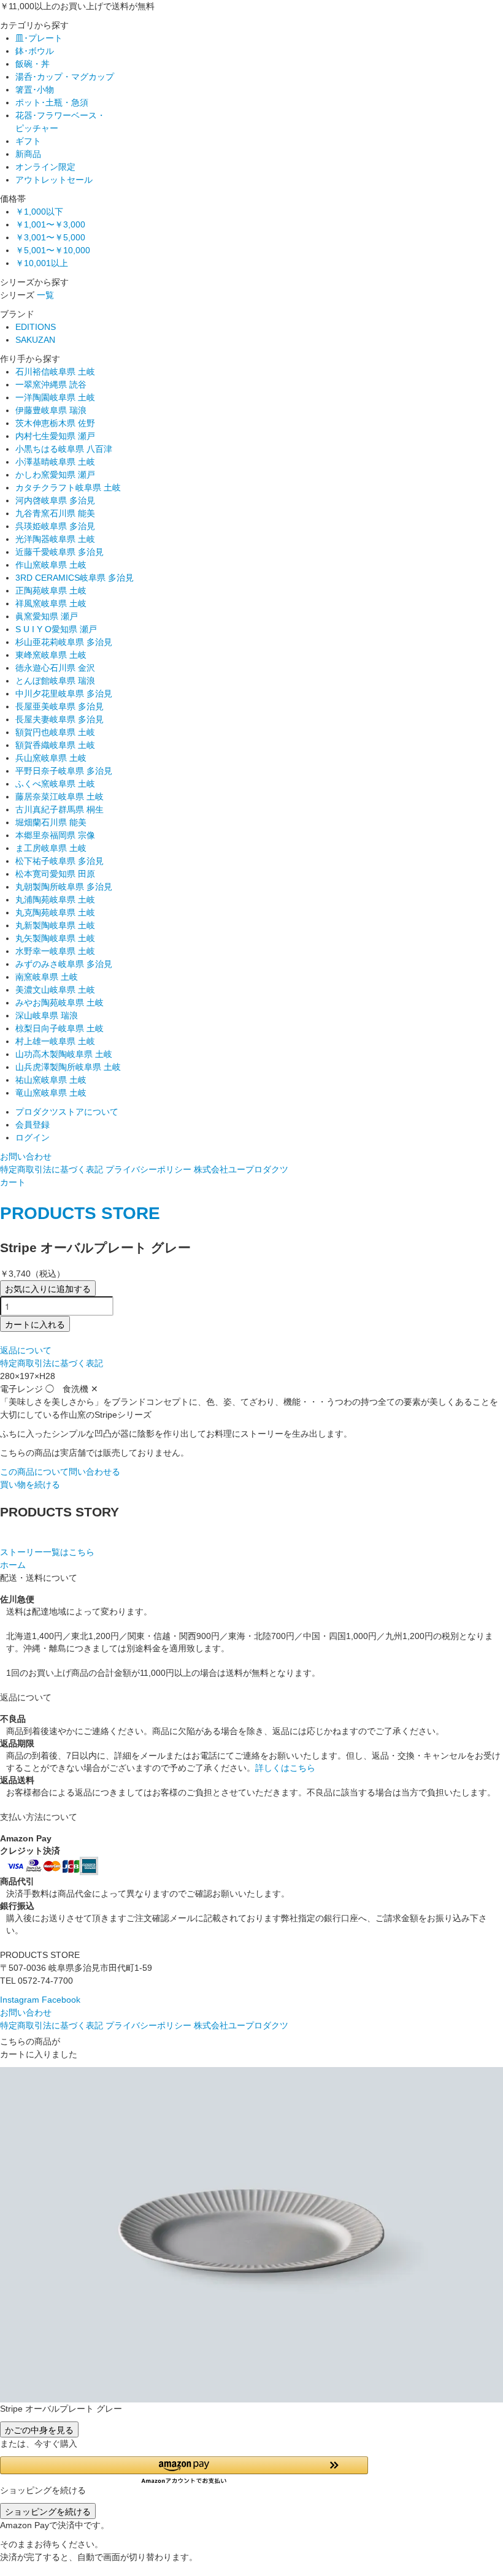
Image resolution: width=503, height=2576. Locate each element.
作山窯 (51, 565)
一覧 (45, 295)
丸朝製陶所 (64, 887)
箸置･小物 (35, 90)
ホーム (13, 1565)
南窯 (47, 977)
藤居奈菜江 (60, 797)
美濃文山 (55, 990)
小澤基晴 (55, 462)
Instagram (20, 2000)
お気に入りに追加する (48, 1288)
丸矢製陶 (55, 938)
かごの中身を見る (39, 2429)
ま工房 (51, 848)
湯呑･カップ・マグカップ (65, 77)
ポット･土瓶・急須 (52, 102)
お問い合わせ (26, 1156)
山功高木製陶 (64, 1054)
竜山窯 (51, 1093)
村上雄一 (55, 1041)
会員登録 (33, 1125)
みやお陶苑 (60, 1003)
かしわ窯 (55, 475)
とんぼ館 (55, 681)
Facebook (61, 2000)
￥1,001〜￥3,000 (50, 224)
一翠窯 (51, 384)
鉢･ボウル (35, 51)
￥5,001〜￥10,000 (53, 250)
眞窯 (47, 616)
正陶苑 (51, 590)
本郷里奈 (55, 835)
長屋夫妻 (60, 719)
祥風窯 (51, 603)
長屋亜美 (60, 706)
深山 (47, 1015)
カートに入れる (35, 1324)
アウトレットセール (54, 180)
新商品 (28, 154)
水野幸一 (55, 951)
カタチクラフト (68, 487)
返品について (26, 1350)
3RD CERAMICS (75, 578)
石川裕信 (55, 372)
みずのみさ (64, 964)
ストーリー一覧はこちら (47, 1552)
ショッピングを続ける (48, 2511)
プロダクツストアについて (67, 1112)
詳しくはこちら (285, 1768)
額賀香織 (55, 745)
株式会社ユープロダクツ (241, 1169)
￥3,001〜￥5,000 (50, 237)
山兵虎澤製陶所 (68, 1067)
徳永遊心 (55, 668)
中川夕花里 (64, 694)
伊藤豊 (51, 410)
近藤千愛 (60, 552)
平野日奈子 (64, 771)
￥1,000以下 (39, 212)
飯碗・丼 (33, 64)
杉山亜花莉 (64, 642)
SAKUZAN (35, 340)
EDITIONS (36, 327)
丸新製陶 (55, 925)
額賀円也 (55, 732)
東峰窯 (51, 655)
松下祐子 (60, 861)
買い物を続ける (30, 1485)
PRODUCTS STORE (80, 1213)
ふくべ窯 (55, 784)
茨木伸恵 (55, 423)
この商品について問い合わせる (60, 1472)
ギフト (28, 141)
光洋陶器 (55, 539)
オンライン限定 (45, 167)
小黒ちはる (64, 449)
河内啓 (55, 500)
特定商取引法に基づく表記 (52, 1169)
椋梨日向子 (60, 1028)
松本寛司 (55, 874)
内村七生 (55, 436)
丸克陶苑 (55, 912)
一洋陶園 (55, 397)
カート (13, 1182)
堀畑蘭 (51, 822)
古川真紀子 (60, 809)
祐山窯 (51, 1080)
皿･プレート (39, 38)
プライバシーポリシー (148, 1169)
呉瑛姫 (55, 526)
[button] (251, 2470)
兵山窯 (51, 758)
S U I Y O (56, 629)
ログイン (33, 1137)
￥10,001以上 (42, 263)
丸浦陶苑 (55, 900)
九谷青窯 (55, 513)
